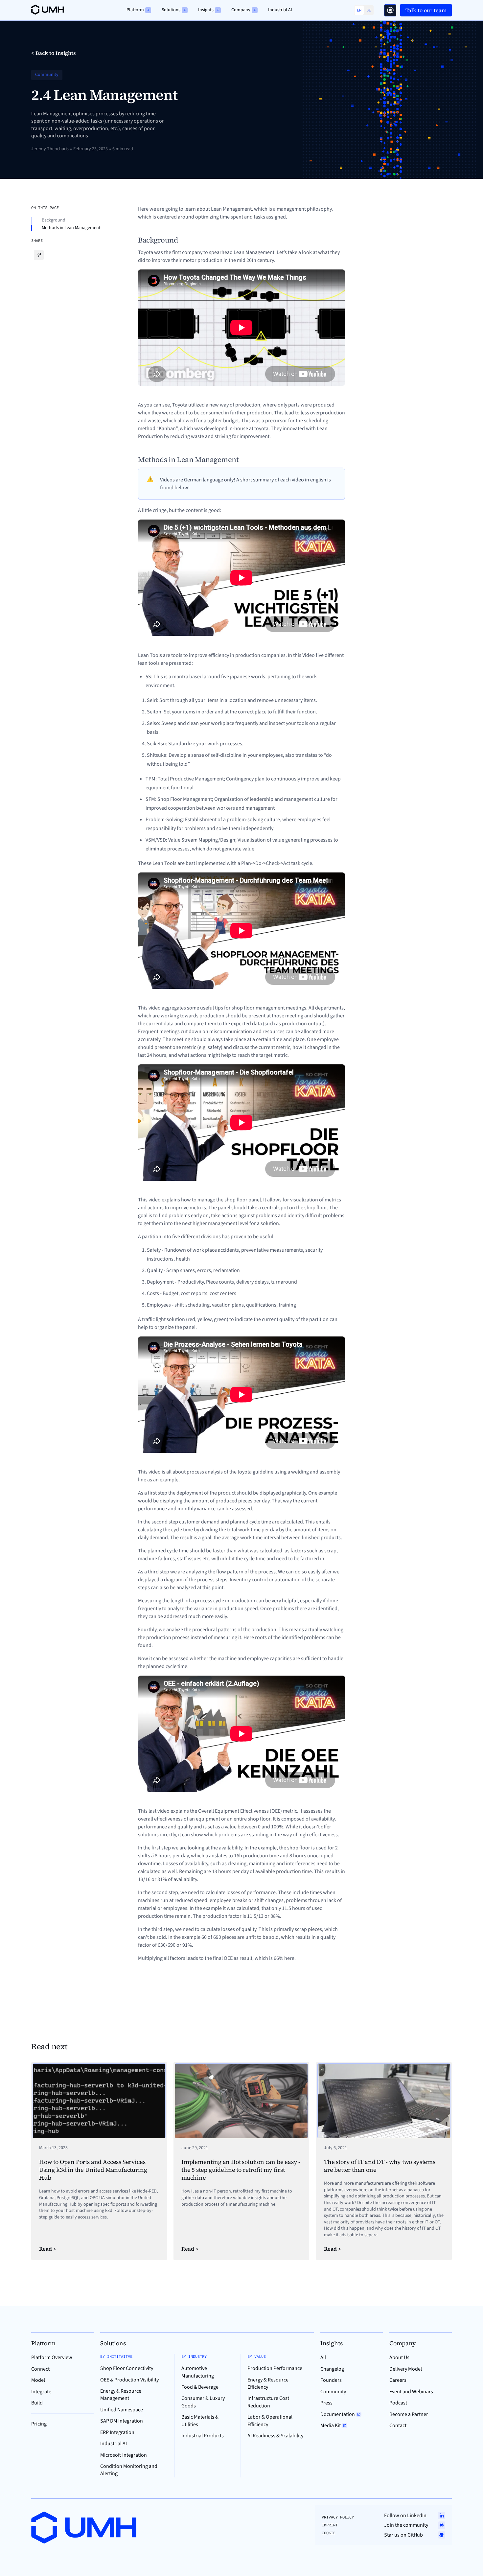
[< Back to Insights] (54, 53)
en (359, 10)
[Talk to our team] (390, 10)
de (369, 10)
